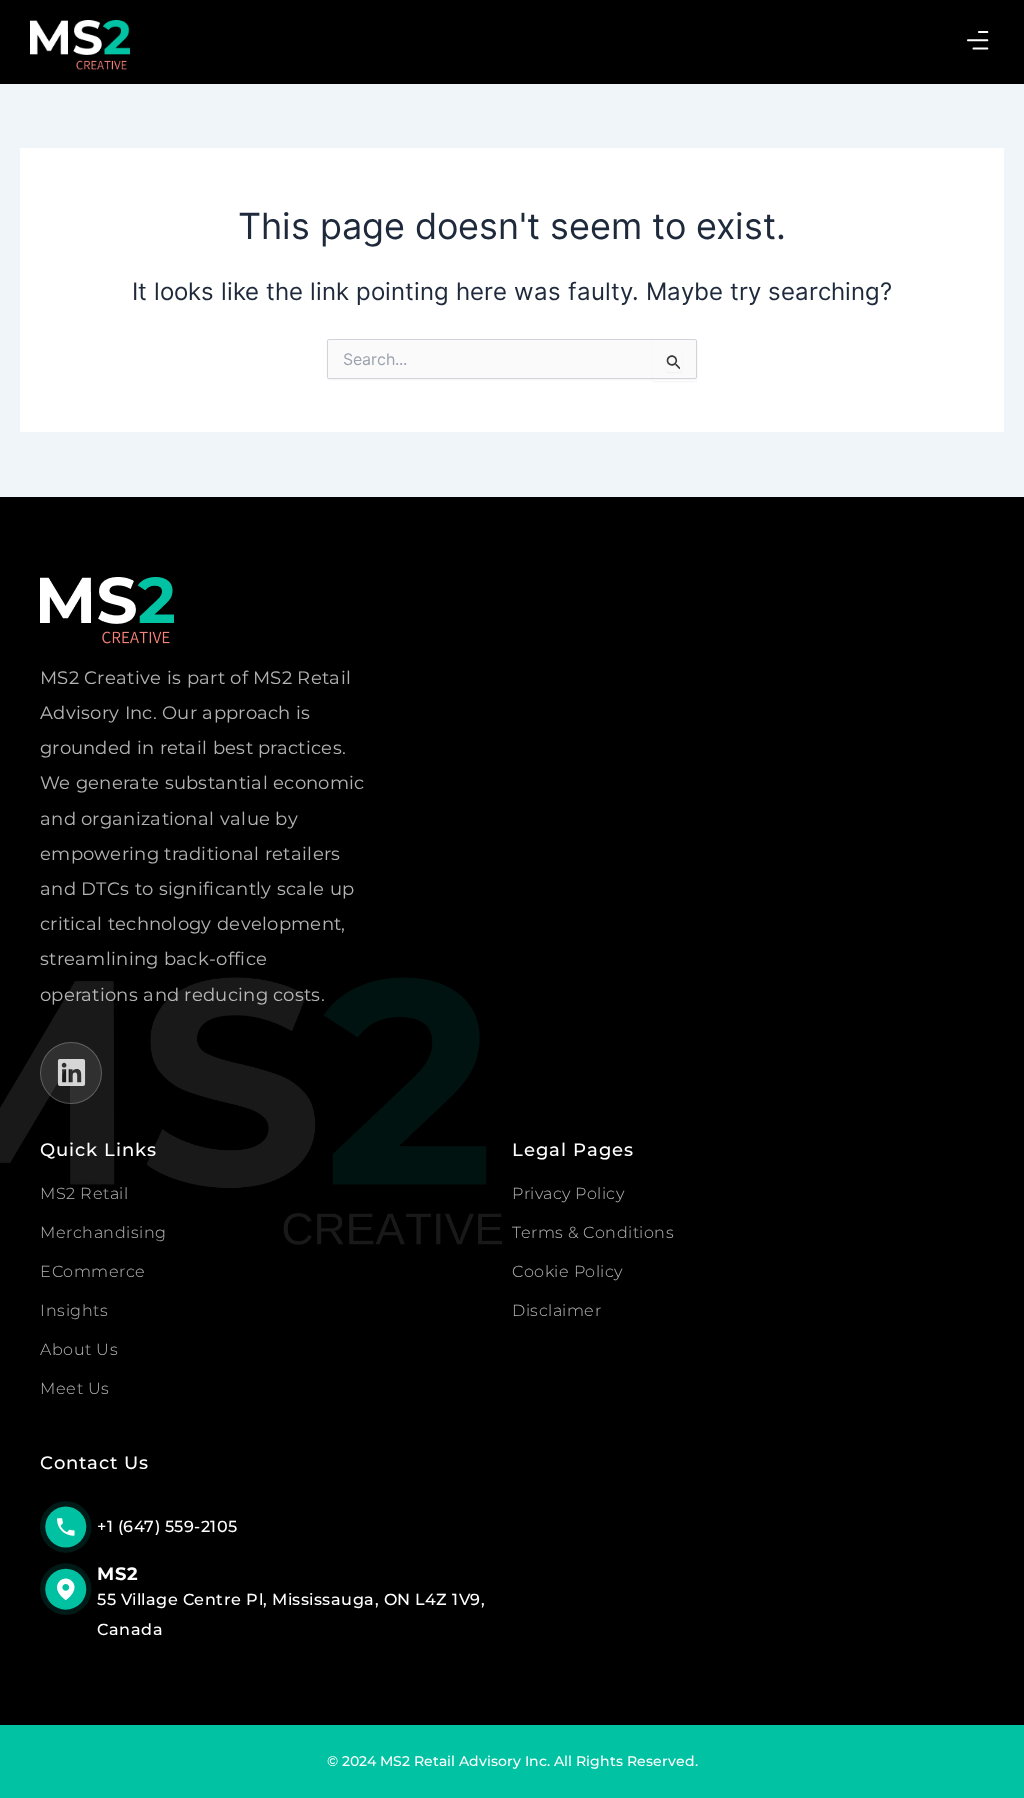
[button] (977, 41)
